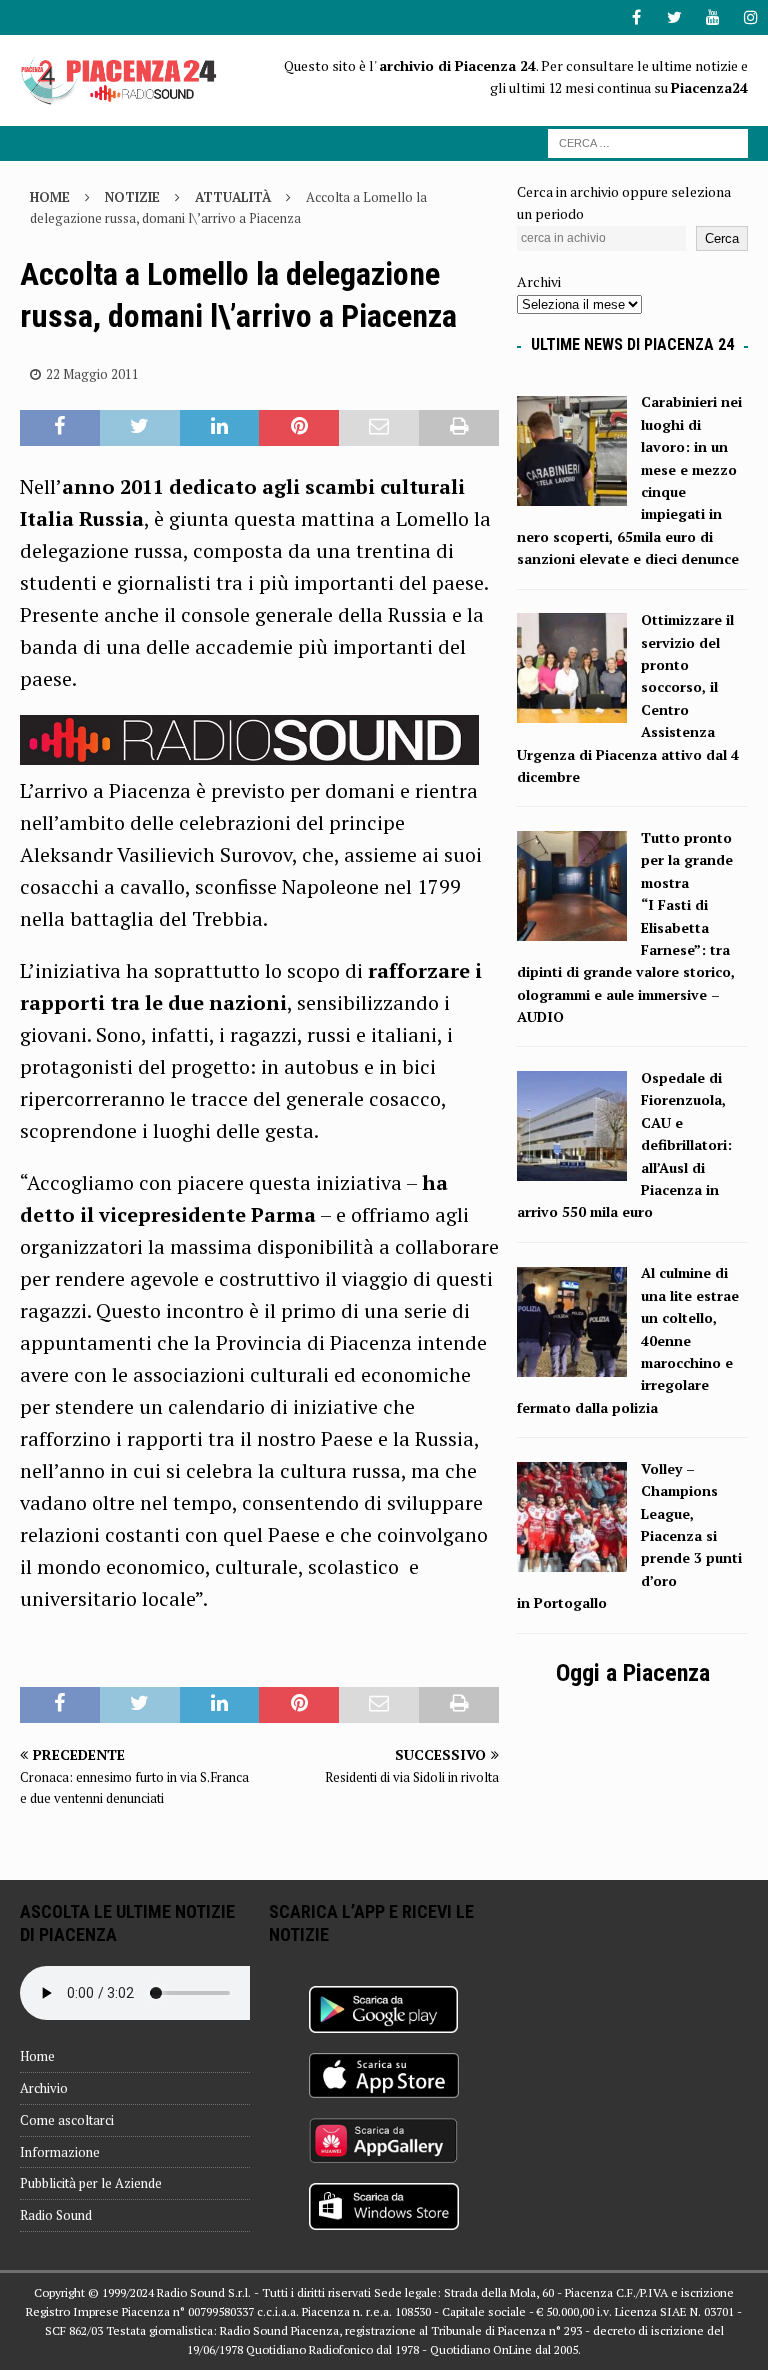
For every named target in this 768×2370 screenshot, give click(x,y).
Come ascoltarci (67, 2120)
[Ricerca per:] (648, 141)
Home (37, 2056)
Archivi (539, 281)
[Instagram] (750, 17)
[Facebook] (636, 17)
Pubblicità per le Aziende (91, 2183)
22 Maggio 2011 (92, 374)
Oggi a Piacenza (633, 1673)
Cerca (722, 238)
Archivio (44, 2088)
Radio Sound (56, 2215)
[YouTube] (712, 17)
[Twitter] (674, 17)
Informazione (60, 2152)
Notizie (132, 197)
